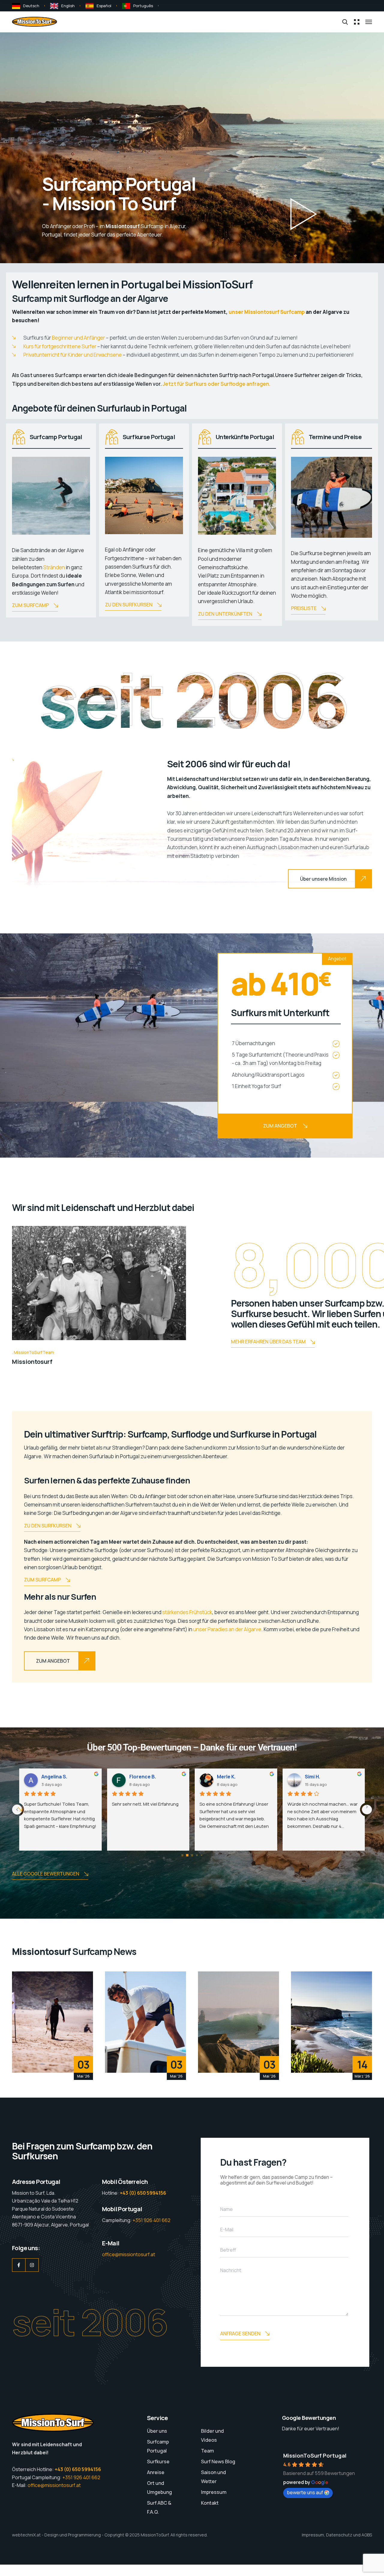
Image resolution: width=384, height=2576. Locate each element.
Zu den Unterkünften (225, 614)
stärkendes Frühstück (187, 1612)
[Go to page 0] (182, 1855)
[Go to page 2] (192, 1855)
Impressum (214, 2492)
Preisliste (304, 608)
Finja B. (313, 1777)
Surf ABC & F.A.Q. (159, 2507)
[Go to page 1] (187, 1855)
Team (207, 2451)
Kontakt (210, 2503)
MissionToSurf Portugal (315, 2456)
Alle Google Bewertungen (46, 1874)
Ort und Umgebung (159, 2488)
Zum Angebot (280, 1126)
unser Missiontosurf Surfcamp (267, 312)
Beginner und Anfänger (78, 338)
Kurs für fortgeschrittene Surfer (60, 346)
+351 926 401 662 (151, 2220)
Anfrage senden (240, 2334)
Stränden (54, 567)
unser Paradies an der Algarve (227, 1629)
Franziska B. (231, 1777)
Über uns (157, 2431)
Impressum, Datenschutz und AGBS (337, 2535)
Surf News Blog (218, 2461)
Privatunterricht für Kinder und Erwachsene (73, 355)
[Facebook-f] (19, 2265)
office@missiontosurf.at (129, 2254)
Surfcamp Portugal (158, 2446)
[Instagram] (32, 2265)
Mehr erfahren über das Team (268, 1342)
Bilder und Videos (212, 2435)
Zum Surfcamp (30, 605)
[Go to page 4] (201, 1855)
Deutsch (31, 6)
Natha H (139, 1777)
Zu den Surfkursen (129, 605)
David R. (51, 1777)
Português (143, 6)
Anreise (156, 2472)
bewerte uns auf (305, 2492)
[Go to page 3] (197, 1855)
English (68, 6)
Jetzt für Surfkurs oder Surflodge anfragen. (216, 384)
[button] (303, 214)
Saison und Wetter (213, 2477)
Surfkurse (158, 2461)
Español (104, 6)
